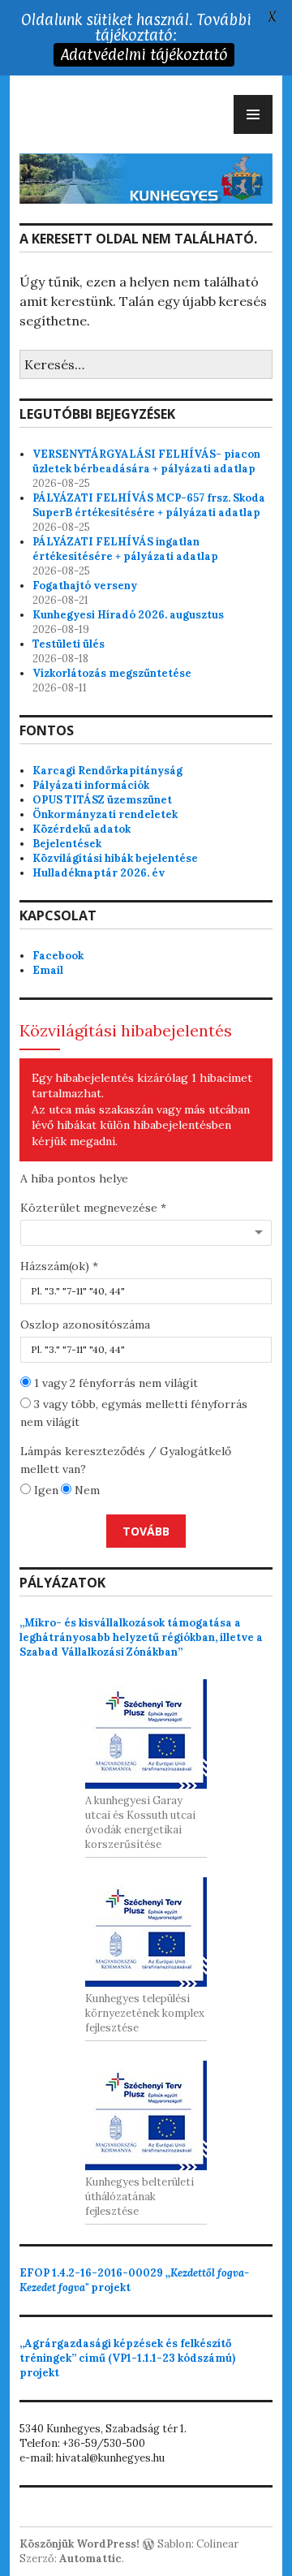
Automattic (90, 2559)
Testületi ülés (69, 644)
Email (48, 970)
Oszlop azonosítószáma (85, 1325)
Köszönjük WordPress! (79, 2544)
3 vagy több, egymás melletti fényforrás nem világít (134, 1413)
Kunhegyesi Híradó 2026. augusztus (128, 615)
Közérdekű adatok (82, 829)
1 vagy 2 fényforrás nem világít (114, 1383)
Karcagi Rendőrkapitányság (107, 771)
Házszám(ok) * (59, 1266)
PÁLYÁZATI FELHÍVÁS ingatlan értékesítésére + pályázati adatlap (125, 549)
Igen (45, 1490)
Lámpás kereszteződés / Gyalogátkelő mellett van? (126, 1460)
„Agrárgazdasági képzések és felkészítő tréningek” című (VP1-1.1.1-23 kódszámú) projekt (127, 2358)
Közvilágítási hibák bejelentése (115, 858)
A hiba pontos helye (74, 1178)
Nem (86, 1490)
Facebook (58, 956)
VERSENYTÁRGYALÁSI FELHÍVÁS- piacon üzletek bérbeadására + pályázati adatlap (146, 461)
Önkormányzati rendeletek (105, 814)
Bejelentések (67, 844)
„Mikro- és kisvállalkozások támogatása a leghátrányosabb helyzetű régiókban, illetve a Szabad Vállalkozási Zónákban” (141, 1637)
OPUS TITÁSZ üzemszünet (102, 800)
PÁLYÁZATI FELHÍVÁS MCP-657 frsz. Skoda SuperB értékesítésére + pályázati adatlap (149, 505)
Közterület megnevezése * (93, 1208)
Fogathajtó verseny (85, 586)
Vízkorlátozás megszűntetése (112, 673)
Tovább (146, 1531)
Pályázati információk (91, 785)
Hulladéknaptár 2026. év (99, 873)
